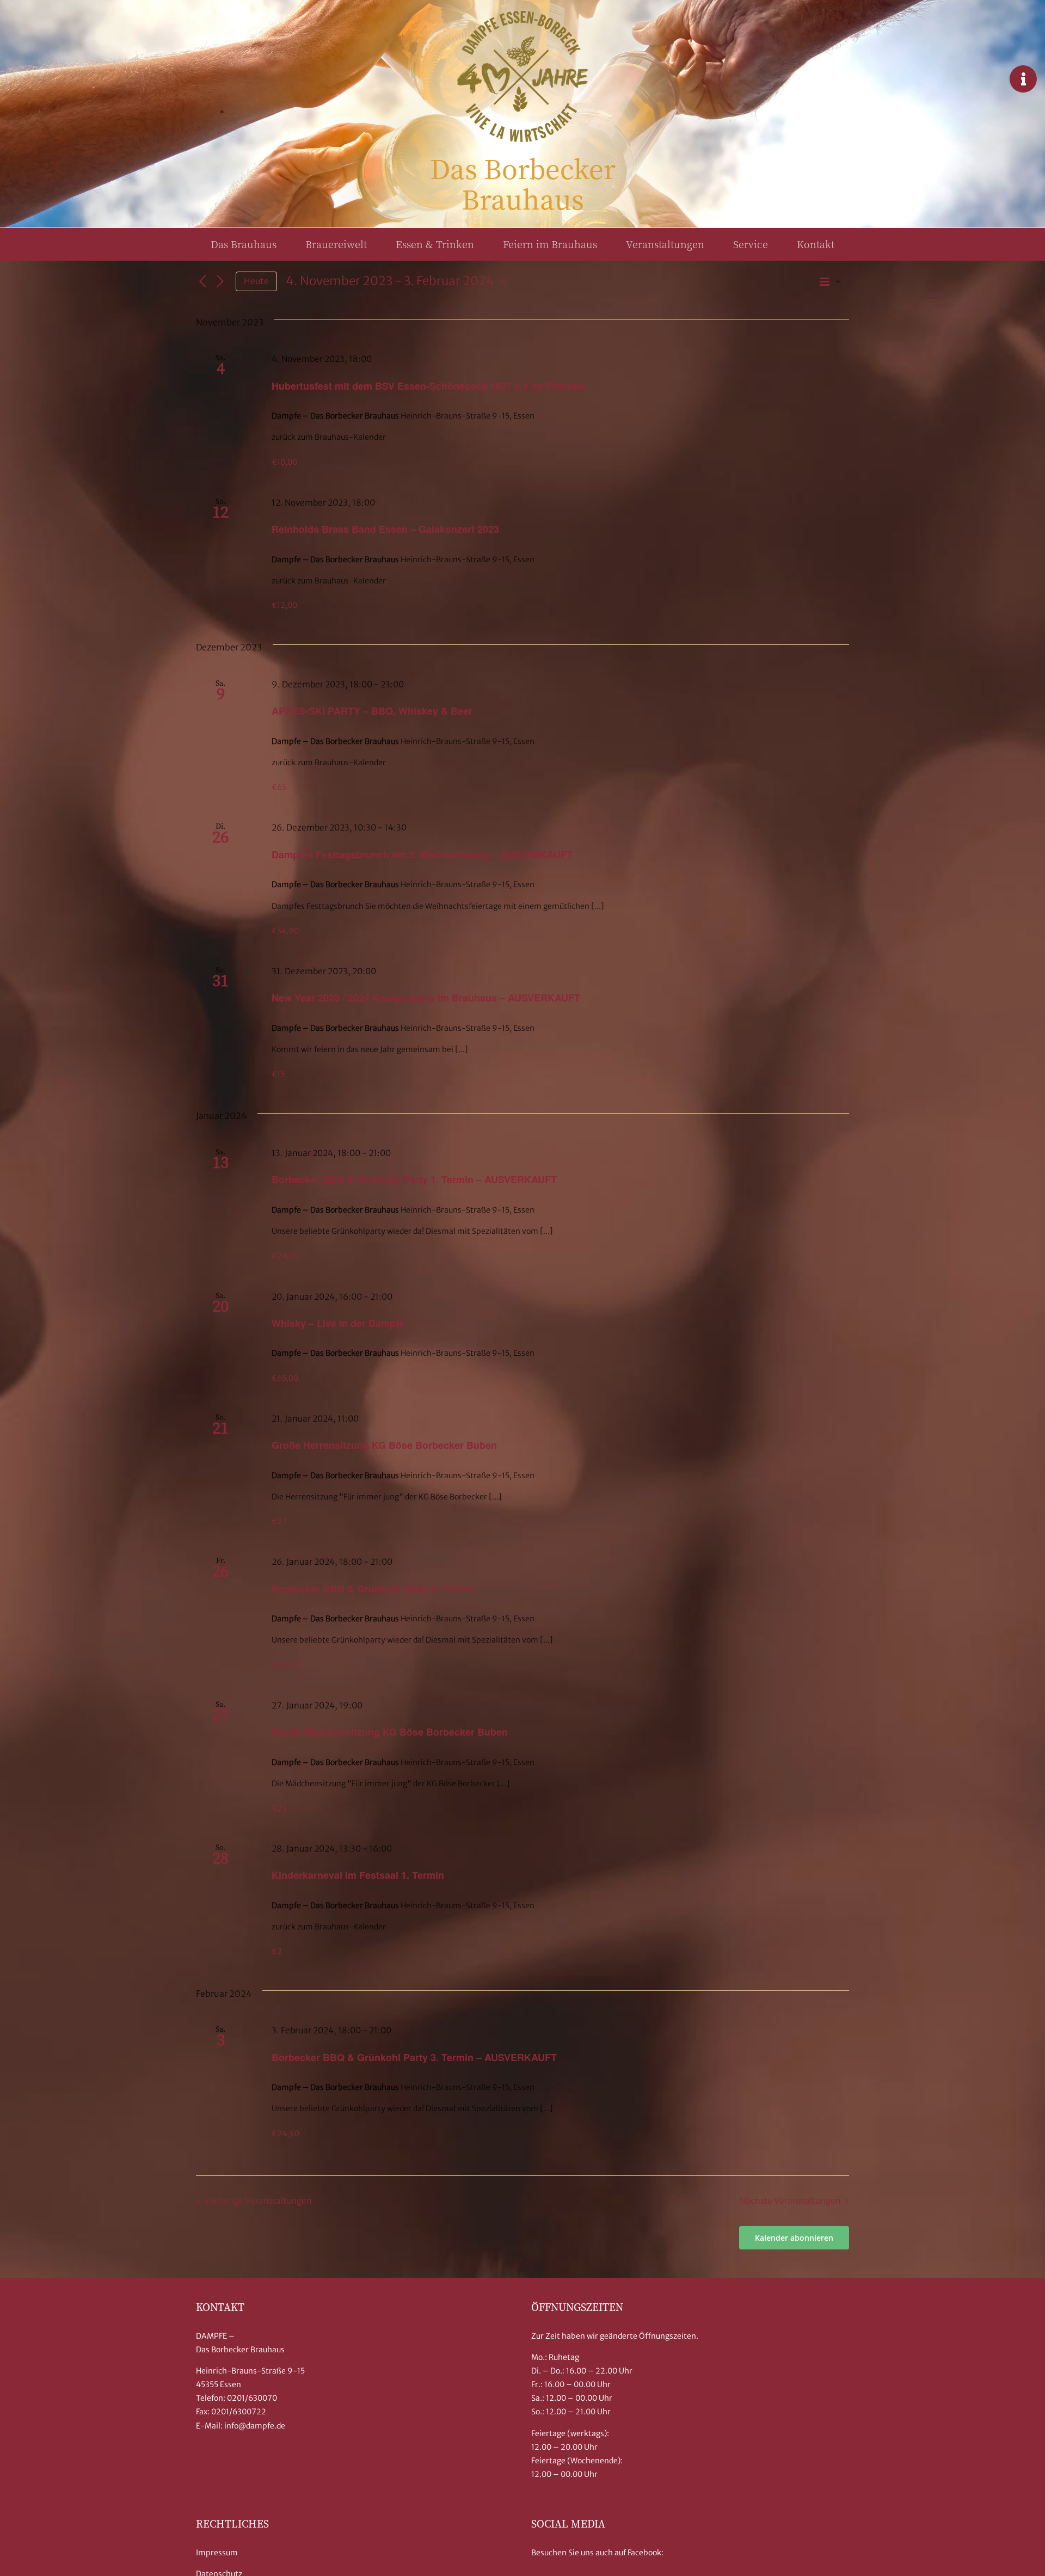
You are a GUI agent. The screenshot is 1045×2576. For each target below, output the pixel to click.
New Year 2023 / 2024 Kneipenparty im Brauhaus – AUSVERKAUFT (426, 998)
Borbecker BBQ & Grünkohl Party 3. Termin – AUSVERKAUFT (414, 2057)
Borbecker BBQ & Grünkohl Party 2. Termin (373, 1589)
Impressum (217, 2553)
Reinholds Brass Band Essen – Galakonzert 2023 (385, 529)
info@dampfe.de (255, 2426)
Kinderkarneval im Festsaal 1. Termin (358, 1875)
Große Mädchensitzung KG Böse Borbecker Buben (390, 1732)
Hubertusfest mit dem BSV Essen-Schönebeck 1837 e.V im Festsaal (428, 386)
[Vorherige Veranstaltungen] (202, 281)
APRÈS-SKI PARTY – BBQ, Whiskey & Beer (372, 711)
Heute (256, 281)
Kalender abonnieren (794, 2238)
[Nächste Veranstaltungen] (220, 281)
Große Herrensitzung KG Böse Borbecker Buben (384, 1445)
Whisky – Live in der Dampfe (338, 1323)
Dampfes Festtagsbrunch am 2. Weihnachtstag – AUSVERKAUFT (422, 854)
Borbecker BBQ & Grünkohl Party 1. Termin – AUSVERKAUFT (414, 1179)
